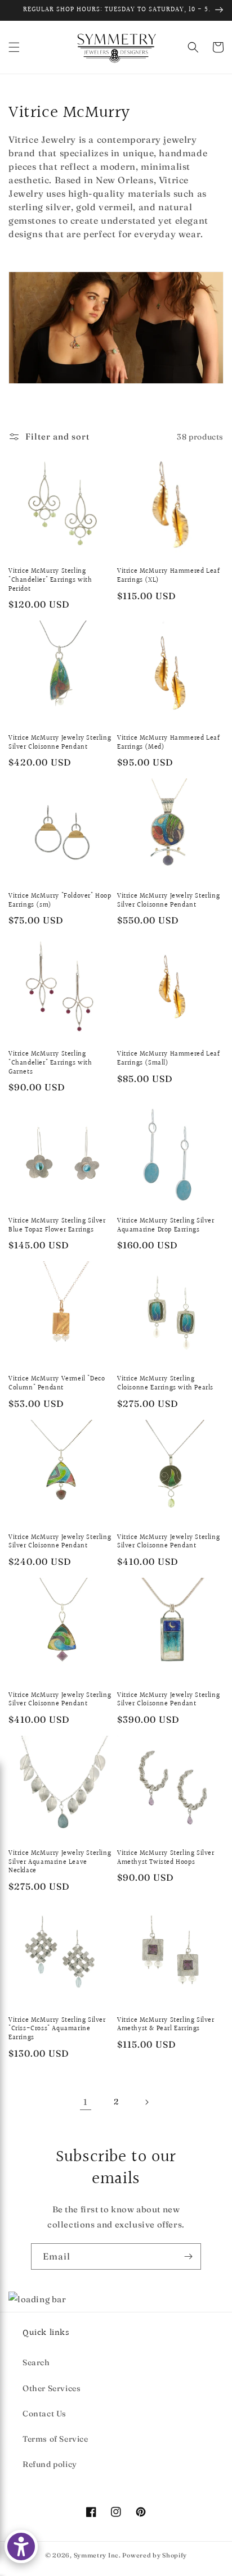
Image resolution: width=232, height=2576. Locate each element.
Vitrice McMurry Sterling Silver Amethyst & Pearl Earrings (166, 2025)
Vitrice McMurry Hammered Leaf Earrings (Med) (168, 743)
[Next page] (146, 2102)
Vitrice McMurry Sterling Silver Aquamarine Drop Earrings (166, 1226)
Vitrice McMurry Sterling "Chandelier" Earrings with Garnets (50, 1063)
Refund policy (50, 2464)
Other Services (52, 2388)
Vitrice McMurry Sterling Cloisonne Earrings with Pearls (165, 1384)
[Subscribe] (188, 2256)
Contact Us (44, 2414)
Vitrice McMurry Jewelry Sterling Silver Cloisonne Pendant (60, 743)
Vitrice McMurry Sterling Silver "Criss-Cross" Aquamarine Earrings (57, 2029)
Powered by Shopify (155, 2555)
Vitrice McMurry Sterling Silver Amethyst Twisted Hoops (166, 1858)
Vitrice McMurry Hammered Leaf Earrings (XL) (168, 576)
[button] (14, 47)
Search (36, 2362)
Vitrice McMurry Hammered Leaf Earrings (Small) (168, 1059)
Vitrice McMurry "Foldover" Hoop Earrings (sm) (60, 901)
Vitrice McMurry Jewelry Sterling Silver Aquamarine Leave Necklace (60, 1862)
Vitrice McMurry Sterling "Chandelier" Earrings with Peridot (50, 580)
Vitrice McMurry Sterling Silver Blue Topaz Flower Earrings (57, 1226)
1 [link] (86, 2102)
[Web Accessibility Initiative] (21, 2546)
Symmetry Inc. (97, 2555)
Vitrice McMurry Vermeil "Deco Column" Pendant (57, 1384)
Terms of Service (55, 2439)
